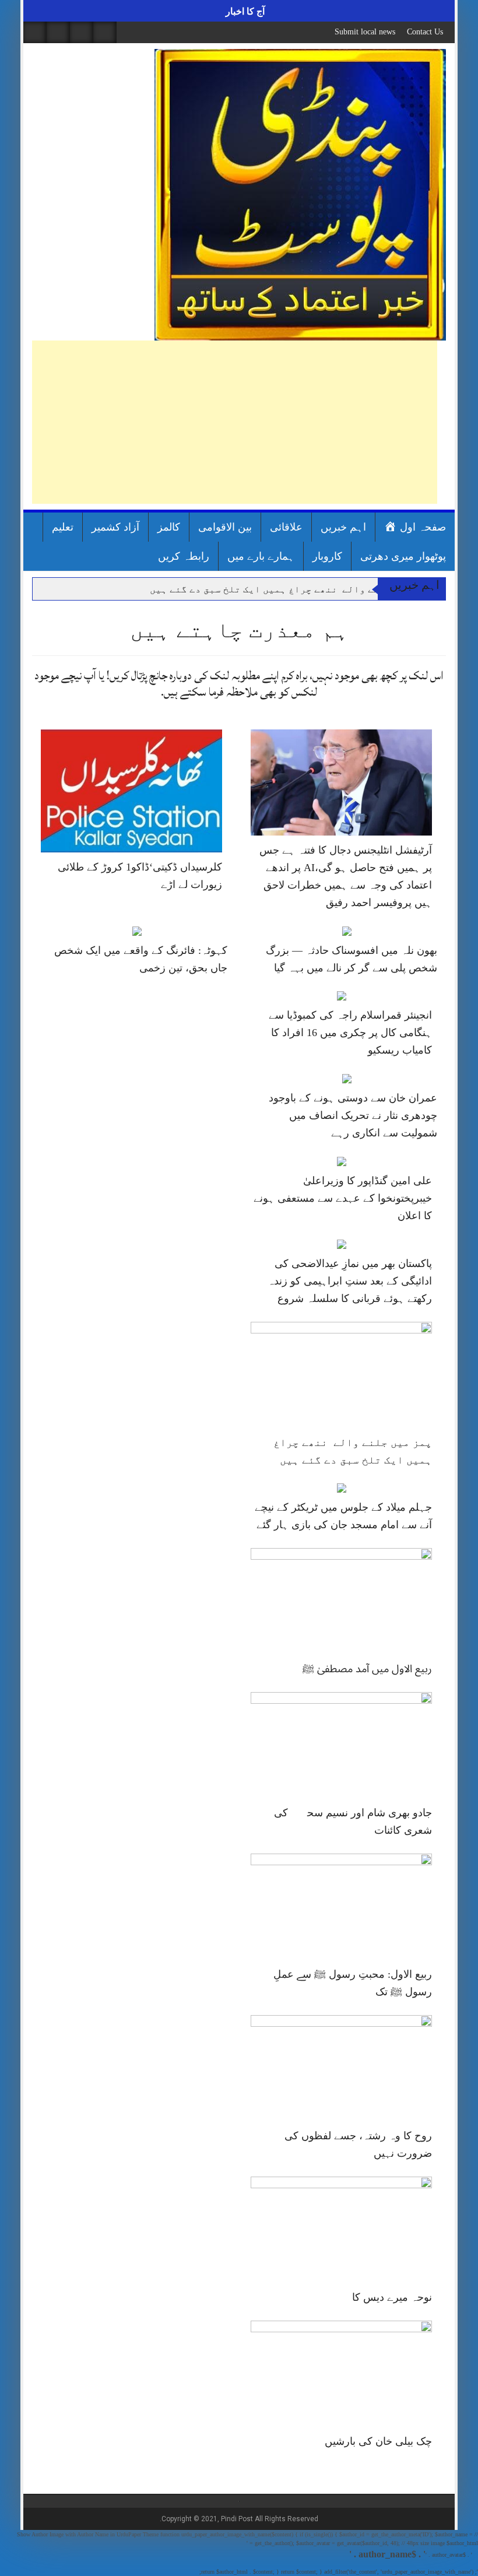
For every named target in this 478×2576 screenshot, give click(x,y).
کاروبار (327, 556)
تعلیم (63, 527)
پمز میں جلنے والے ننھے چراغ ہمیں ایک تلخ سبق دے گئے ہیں (290, 589)
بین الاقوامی (225, 527)
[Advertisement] (235, 422)
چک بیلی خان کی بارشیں (378, 2441)
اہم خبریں (343, 527)
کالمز (169, 527)
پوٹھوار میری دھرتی (403, 556)
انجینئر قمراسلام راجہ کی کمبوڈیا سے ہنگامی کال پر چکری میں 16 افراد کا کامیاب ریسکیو (350, 1033)
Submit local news (365, 32)
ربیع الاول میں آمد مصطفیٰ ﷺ (367, 1669)
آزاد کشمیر (115, 527)
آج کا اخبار (244, 11)
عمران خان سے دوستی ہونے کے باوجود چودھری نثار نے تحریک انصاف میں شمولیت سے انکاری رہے (353, 1115)
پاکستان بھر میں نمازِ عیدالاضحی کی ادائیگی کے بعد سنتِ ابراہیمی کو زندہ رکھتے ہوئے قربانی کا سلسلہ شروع (350, 1281)
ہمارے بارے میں (261, 556)
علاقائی (286, 527)
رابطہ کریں (184, 556)
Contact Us (425, 32)
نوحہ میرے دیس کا (392, 2297)
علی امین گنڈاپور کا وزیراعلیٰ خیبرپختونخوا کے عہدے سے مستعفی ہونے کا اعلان (343, 1198)
